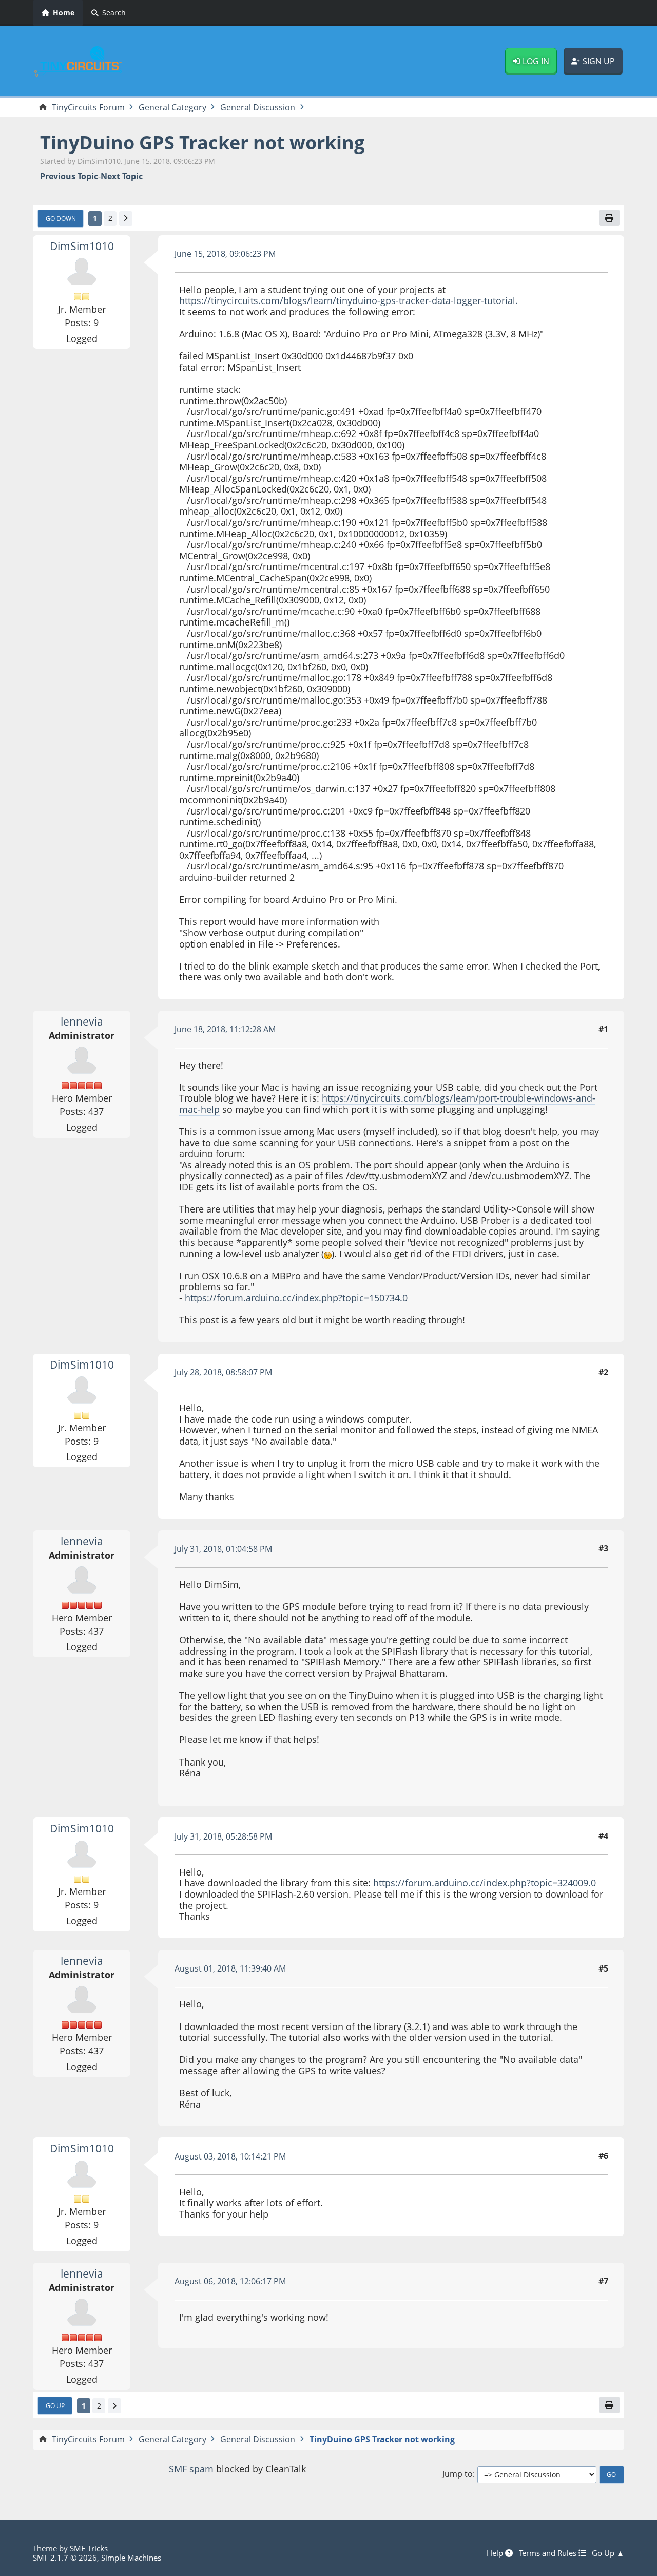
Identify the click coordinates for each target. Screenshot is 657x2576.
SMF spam (191, 2469)
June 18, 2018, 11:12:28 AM (225, 1029)
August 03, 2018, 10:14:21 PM (230, 2156)
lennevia (82, 1021)
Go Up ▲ (608, 2553)
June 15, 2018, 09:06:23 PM (225, 254)
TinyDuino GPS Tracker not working (202, 143)
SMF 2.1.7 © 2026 (65, 2558)
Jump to (458, 2474)
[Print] (609, 218)
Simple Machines (131, 2558)
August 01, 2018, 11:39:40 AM (230, 1968)
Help (496, 2553)
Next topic (122, 176)
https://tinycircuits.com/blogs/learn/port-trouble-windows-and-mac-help (387, 1104)
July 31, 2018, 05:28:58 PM (223, 1836)
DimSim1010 (82, 246)
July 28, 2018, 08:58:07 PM (223, 1372)
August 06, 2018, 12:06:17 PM (230, 2281)
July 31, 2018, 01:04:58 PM (223, 1549)
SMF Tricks (89, 2548)
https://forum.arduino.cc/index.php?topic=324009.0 (485, 1883)
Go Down (61, 218)
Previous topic (69, 176)
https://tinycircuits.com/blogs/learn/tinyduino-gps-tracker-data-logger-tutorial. (349, 300)
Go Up (55, 2405)
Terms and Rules (549, 2553)
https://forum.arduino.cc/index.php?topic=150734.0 (296, 1298)
